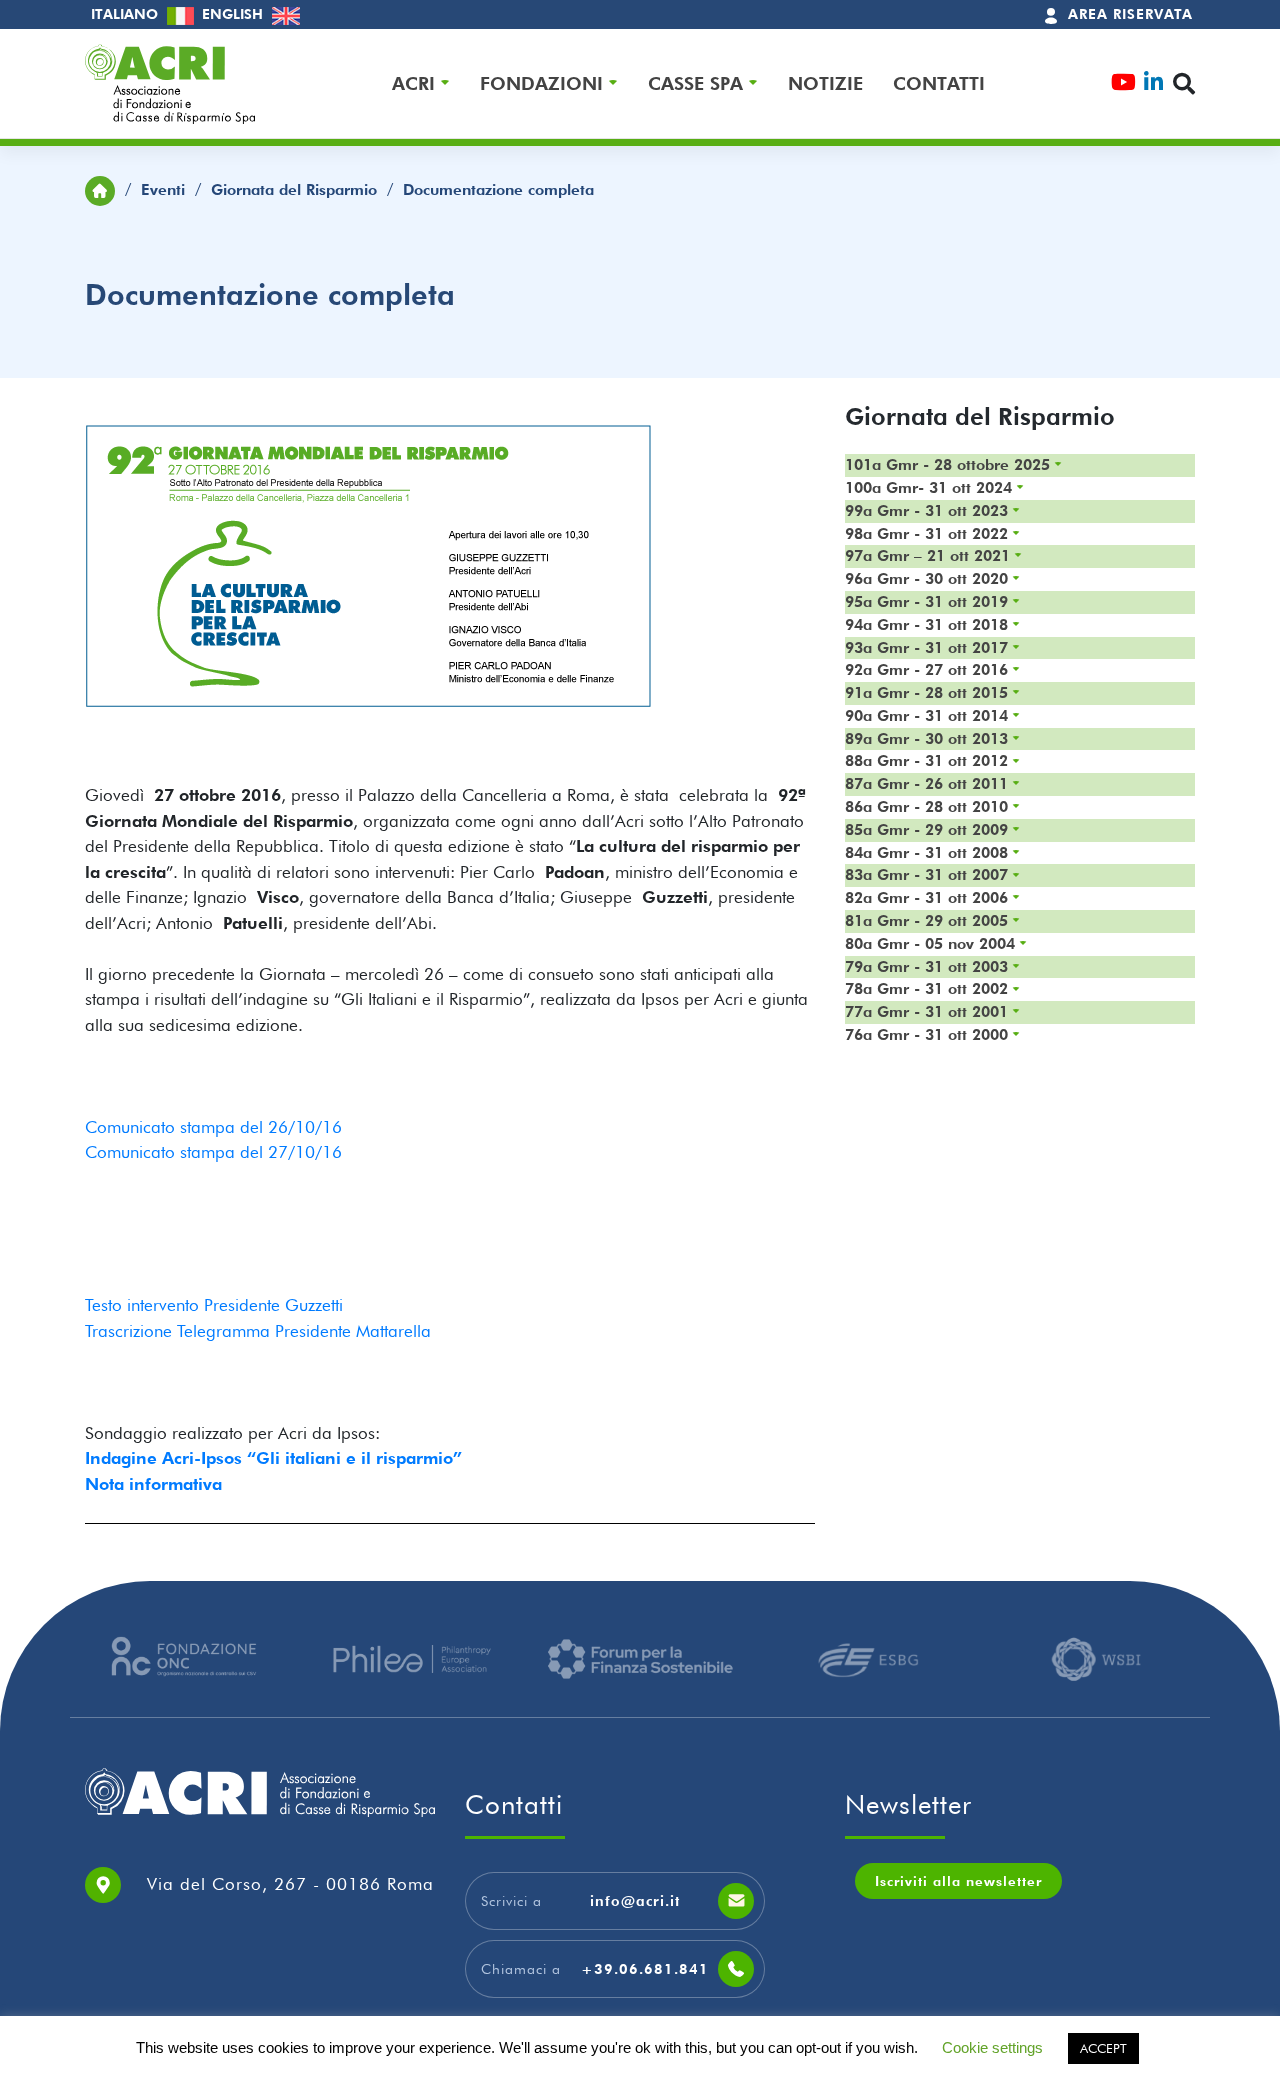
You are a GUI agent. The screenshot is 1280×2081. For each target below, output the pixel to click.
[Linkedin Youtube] (1153, 84)
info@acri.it (635, 1901)
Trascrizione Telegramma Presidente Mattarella (258, 1331)
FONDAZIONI (541, 83)
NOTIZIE (825, 83)
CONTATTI (939, 83)
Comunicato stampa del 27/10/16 (213, 1152)
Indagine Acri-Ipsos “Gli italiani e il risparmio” (273, 1458)
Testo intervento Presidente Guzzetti (214, 1305)
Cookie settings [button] (992, 2047)
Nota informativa (153, 1484)
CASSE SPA (695, 83)
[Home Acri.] (100, 188)
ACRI (413, 83)
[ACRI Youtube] (1123, 84)
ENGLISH (234, 14)
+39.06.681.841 (645, 1969)
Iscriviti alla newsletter (958, 1881)
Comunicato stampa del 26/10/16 (213, 1127)
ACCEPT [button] (1103, 2048)
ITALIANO (126, 14)
